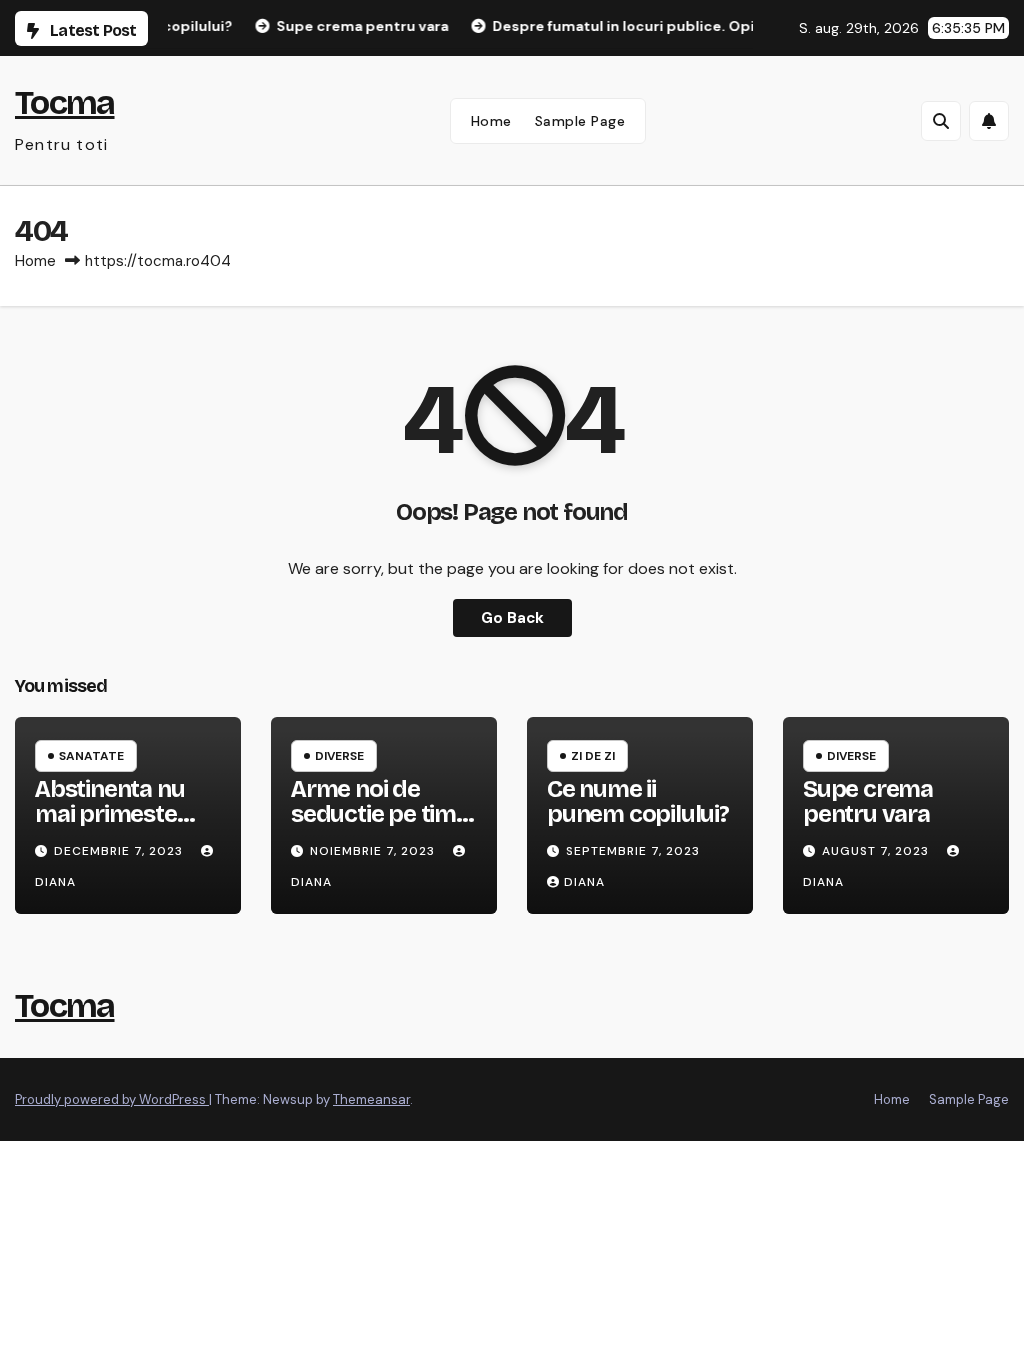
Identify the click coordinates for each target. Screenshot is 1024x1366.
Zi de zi (593, 756)
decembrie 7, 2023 (120, 851)
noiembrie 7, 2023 (374, 851)
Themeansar (371, 1099)
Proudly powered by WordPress (112, 1099)
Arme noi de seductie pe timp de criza (381, 814)
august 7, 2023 (877, 851)
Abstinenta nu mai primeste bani (109, 814)
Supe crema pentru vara (868, 801)
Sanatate (91, 756)
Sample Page (580, 121)
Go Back (512, 618)
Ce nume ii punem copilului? (638, 801)
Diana (584, 882)
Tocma (65, 102)
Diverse (339, 756)
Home (491, 121)
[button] (941, 121)
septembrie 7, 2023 (633, 851)
